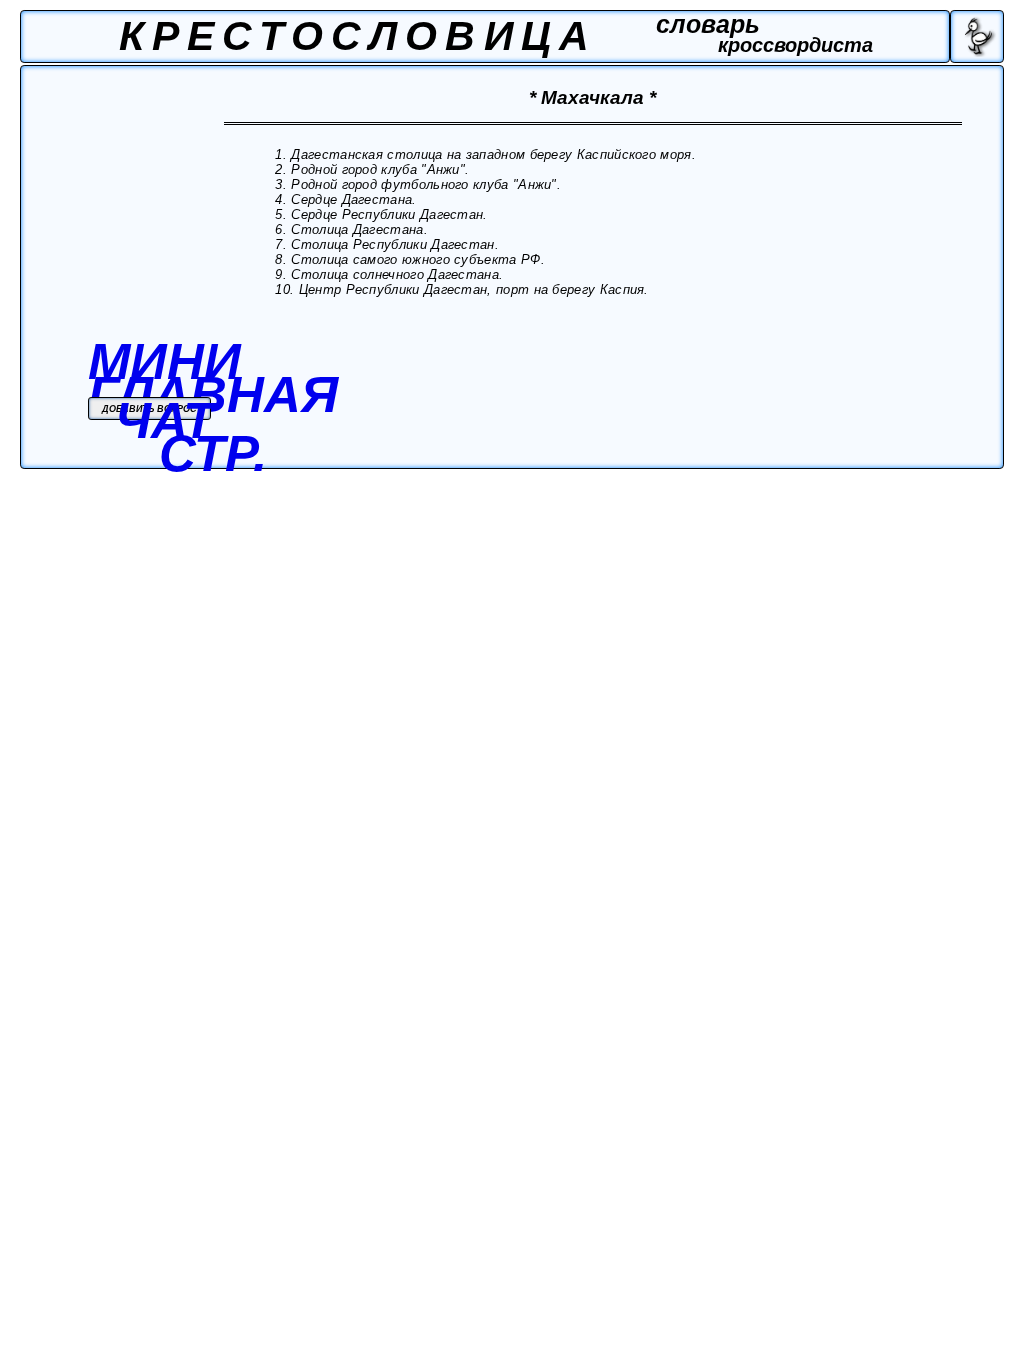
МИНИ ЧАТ (164, 391)
